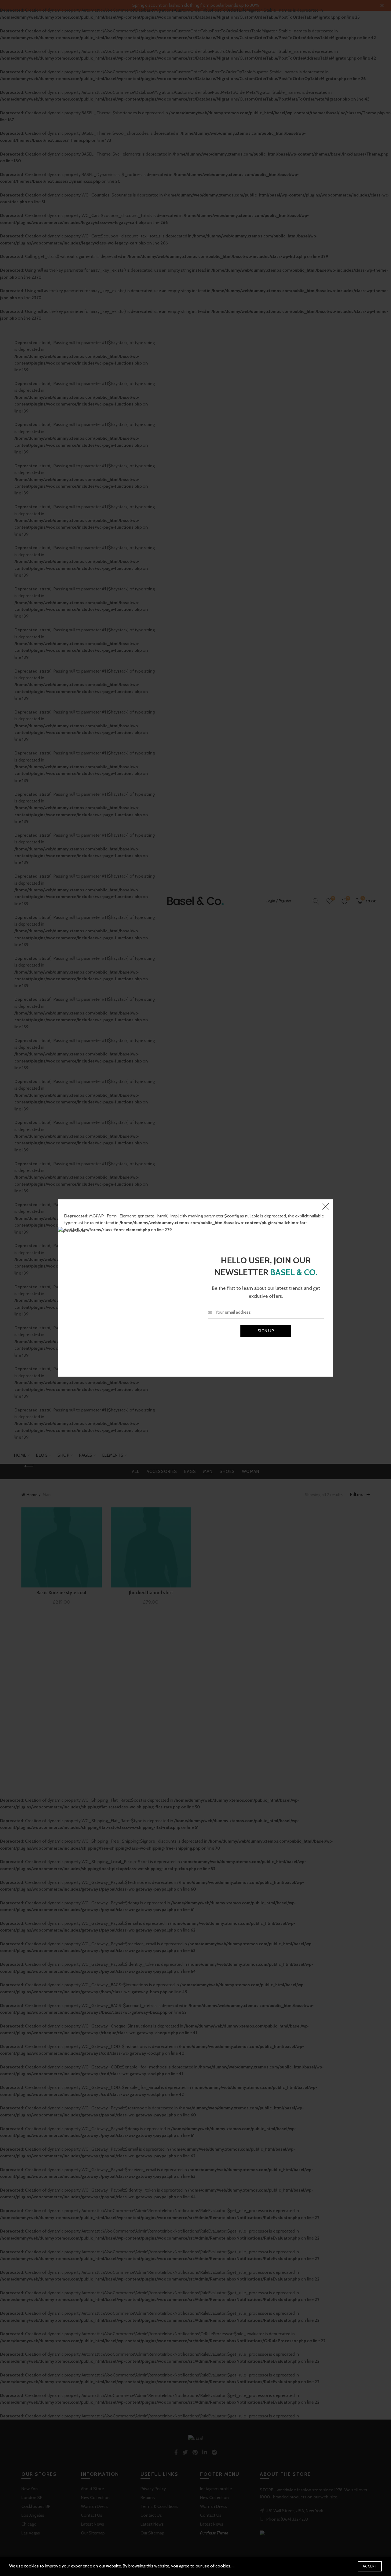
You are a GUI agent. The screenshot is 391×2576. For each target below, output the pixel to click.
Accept (370, 2566)
